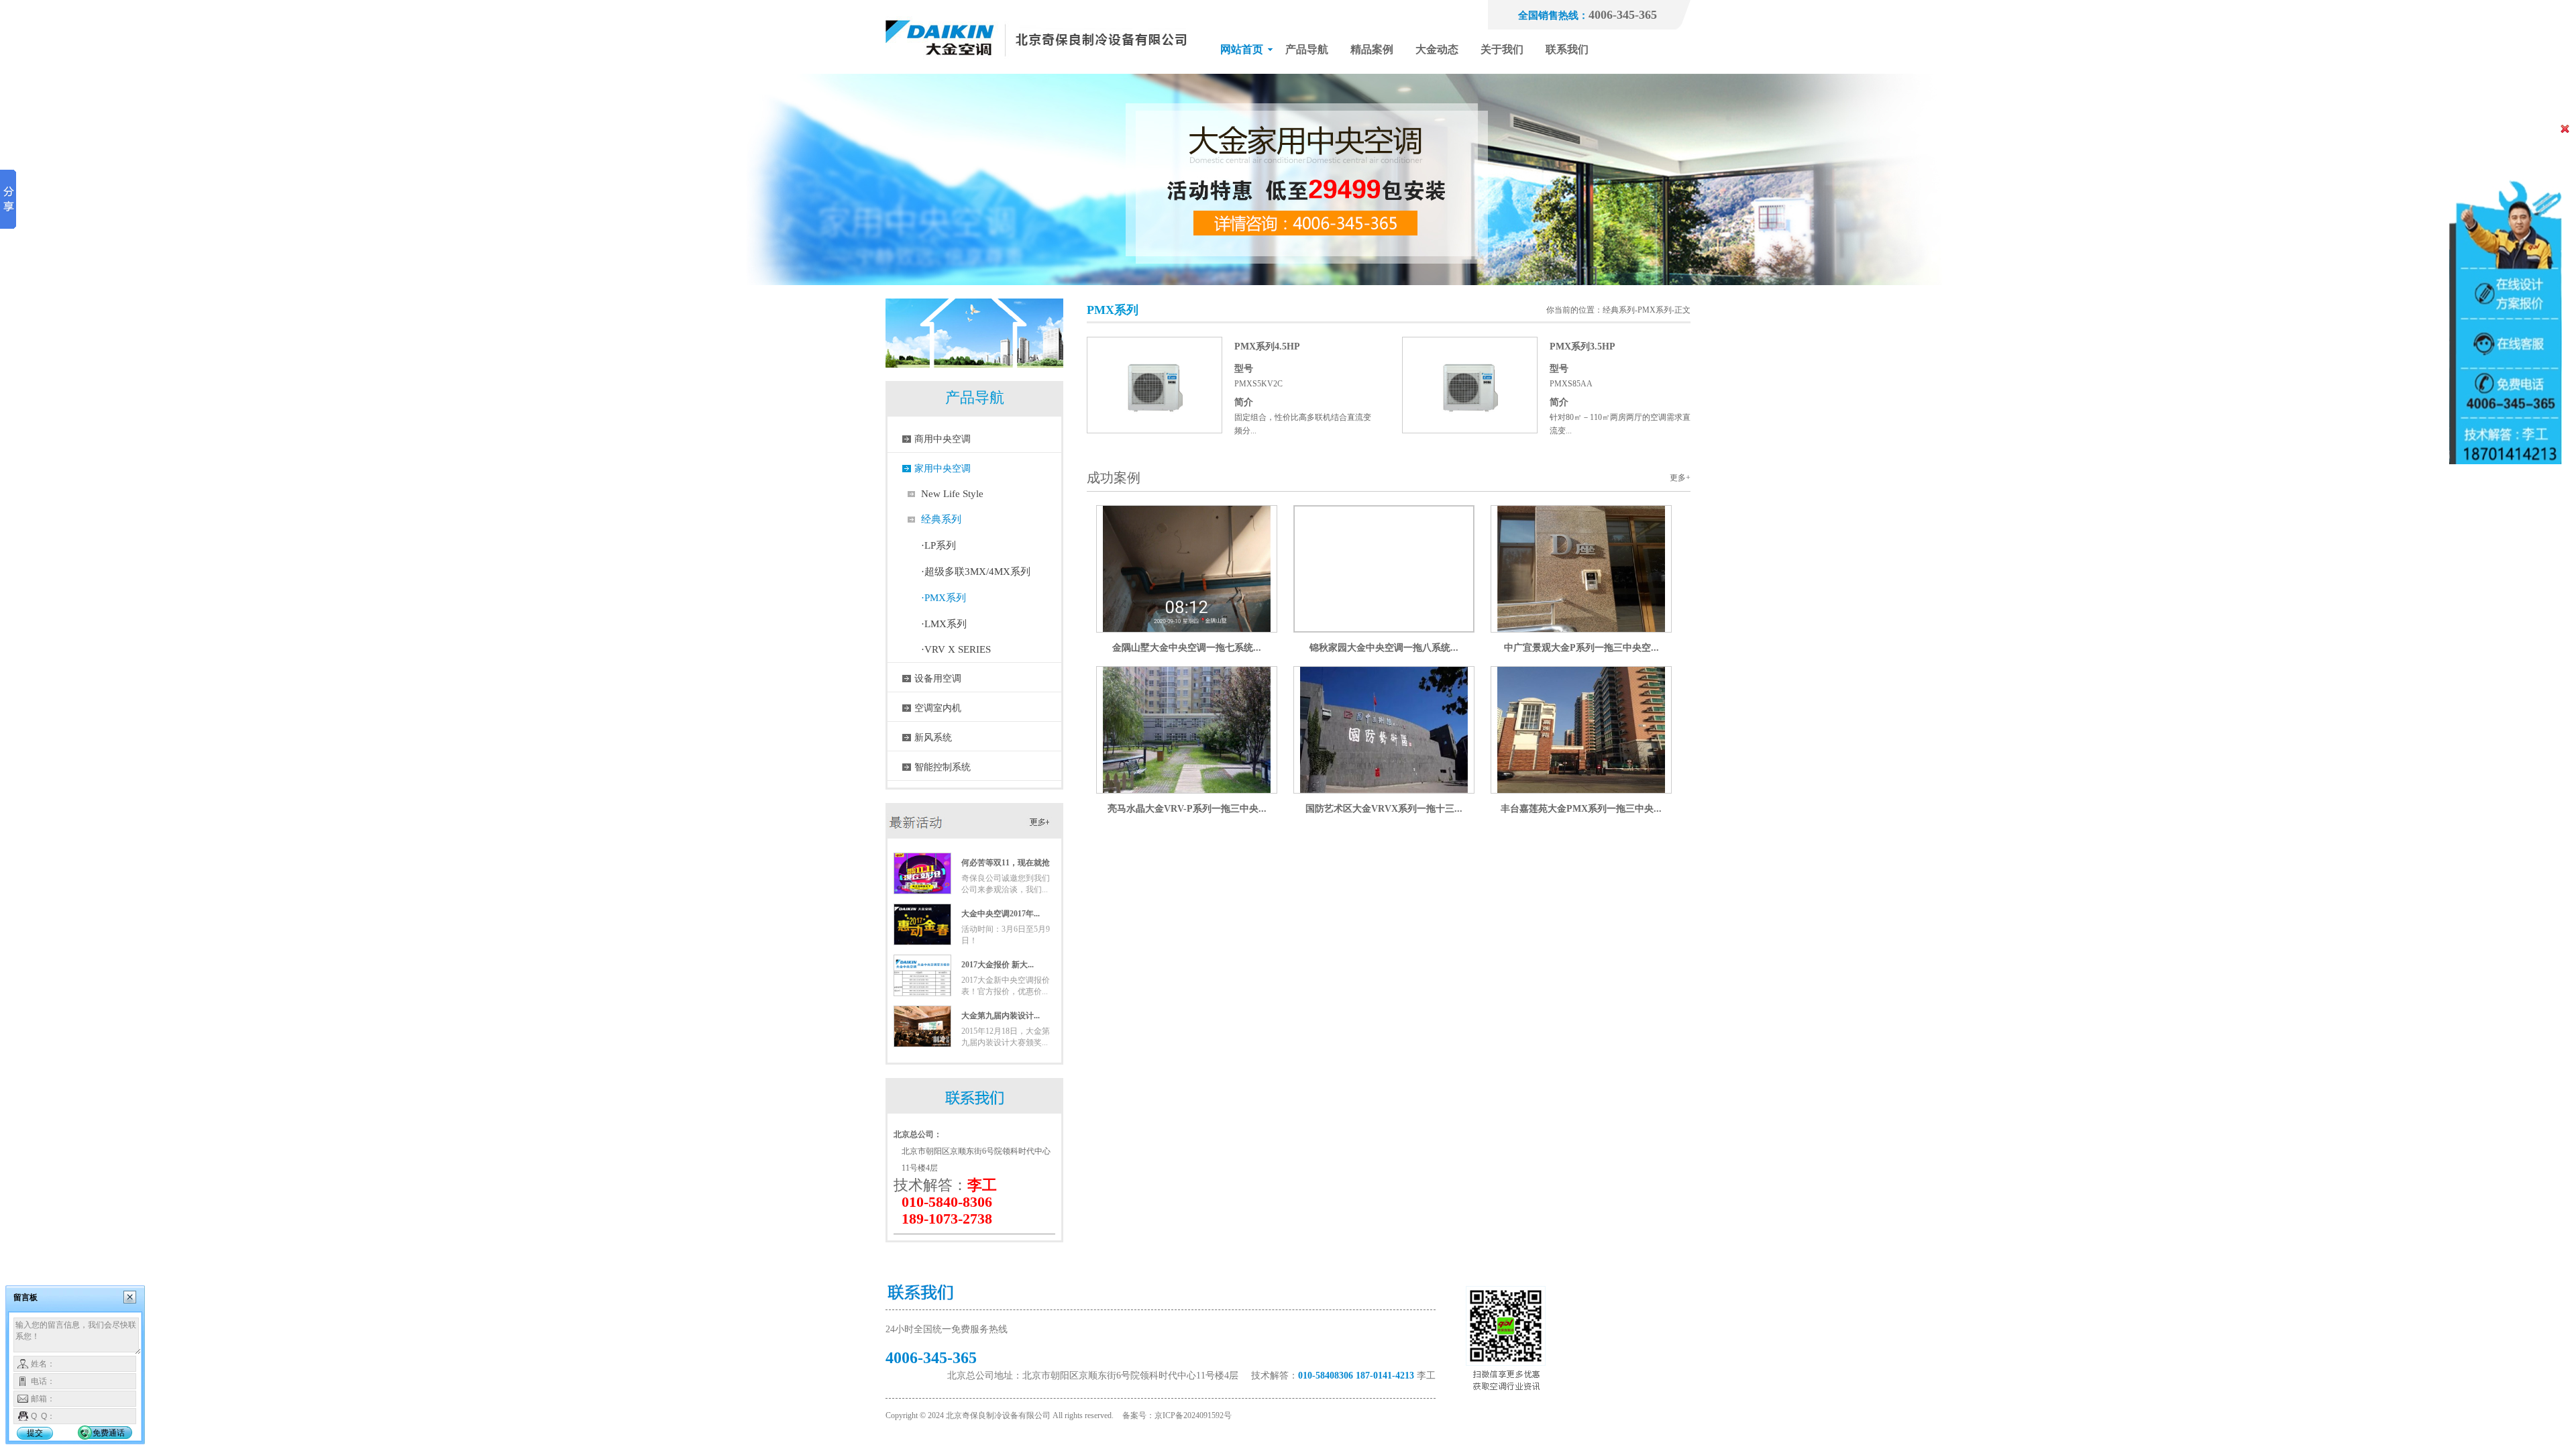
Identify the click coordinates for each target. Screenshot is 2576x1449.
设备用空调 (938, 679)
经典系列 (941, 519)
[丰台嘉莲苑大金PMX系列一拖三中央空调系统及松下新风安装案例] (1581, 790)
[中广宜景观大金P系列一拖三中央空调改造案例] (1581, 629)
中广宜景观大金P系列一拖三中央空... (1581, 648)
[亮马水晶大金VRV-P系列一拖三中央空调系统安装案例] (1187, 790)
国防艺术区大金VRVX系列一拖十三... (1384, 809)
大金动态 (1437, 49)
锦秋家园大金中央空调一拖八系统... (1384, 648)
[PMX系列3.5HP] (1470, 430)
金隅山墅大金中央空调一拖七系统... (1187, 648)
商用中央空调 (943, 439)
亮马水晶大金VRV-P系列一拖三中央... (1187, 809)
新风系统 (933, 738)
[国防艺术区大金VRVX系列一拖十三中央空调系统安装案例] (1384, 790)
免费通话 (109, 1433)
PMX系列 (1655, 310)
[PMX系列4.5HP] (1155, 430)
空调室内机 (938, 708)
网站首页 (1242, 49)
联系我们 (1567, 49)
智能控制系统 (943, 767)
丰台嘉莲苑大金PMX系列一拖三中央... (1581, 809)
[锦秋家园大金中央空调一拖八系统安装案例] (1384, 629)
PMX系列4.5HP (1267, 346)
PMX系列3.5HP (1582, 346)
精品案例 (1372, 49)
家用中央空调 (943, 469)
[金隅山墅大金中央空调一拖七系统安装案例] (1187, 629)
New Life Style (952, 494)
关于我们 (1502, 49)
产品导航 (1307, 49)
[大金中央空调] (1036, 71)
